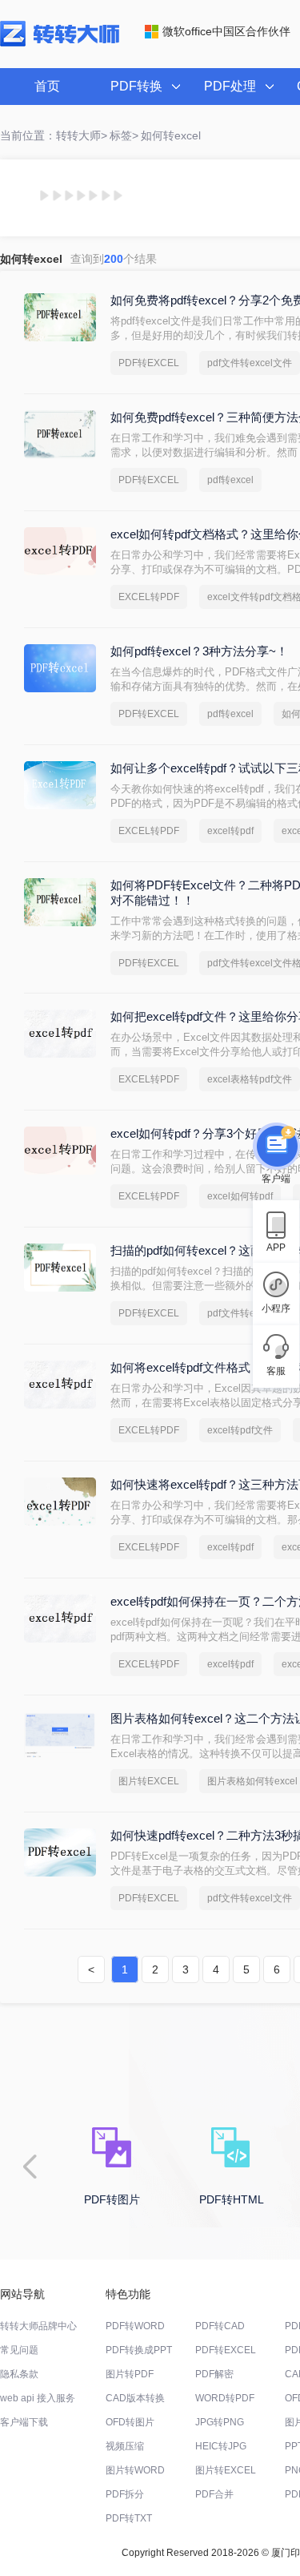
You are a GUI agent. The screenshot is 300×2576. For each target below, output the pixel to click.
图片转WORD (135, 2470)
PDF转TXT (129, 2518)
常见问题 (19, 2350)
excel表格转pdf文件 (250, 1079)
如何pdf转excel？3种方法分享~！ (199, 651)
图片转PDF (130, 2374)
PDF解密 (214, 2374)
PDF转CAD (220, 2326)
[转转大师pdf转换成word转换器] (60, 43)
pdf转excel (230, 480)
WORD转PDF (225, 2398)
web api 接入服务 (38, 2398)
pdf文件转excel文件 (250, 363)
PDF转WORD (135, 2326)
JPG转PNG (220, 2422)
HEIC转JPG (221, 2446)
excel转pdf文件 (240, 1430)
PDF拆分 (125, 2494)
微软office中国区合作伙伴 (226, 31)
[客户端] (276, 1145)
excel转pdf (230, 831)
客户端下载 (24, 2422)
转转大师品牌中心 (38, 2326)
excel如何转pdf (240, 1196)
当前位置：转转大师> (54, 135)
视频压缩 (125, 2446)
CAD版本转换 (135, 2398)
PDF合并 (214, 2494)
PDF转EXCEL (149, 363)
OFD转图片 (130, 2422)
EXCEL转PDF (149, 597)
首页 (47, 86)
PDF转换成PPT (139, 2350)
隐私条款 (19, 2374)
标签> (124, 135)
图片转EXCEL (149, 1781)
